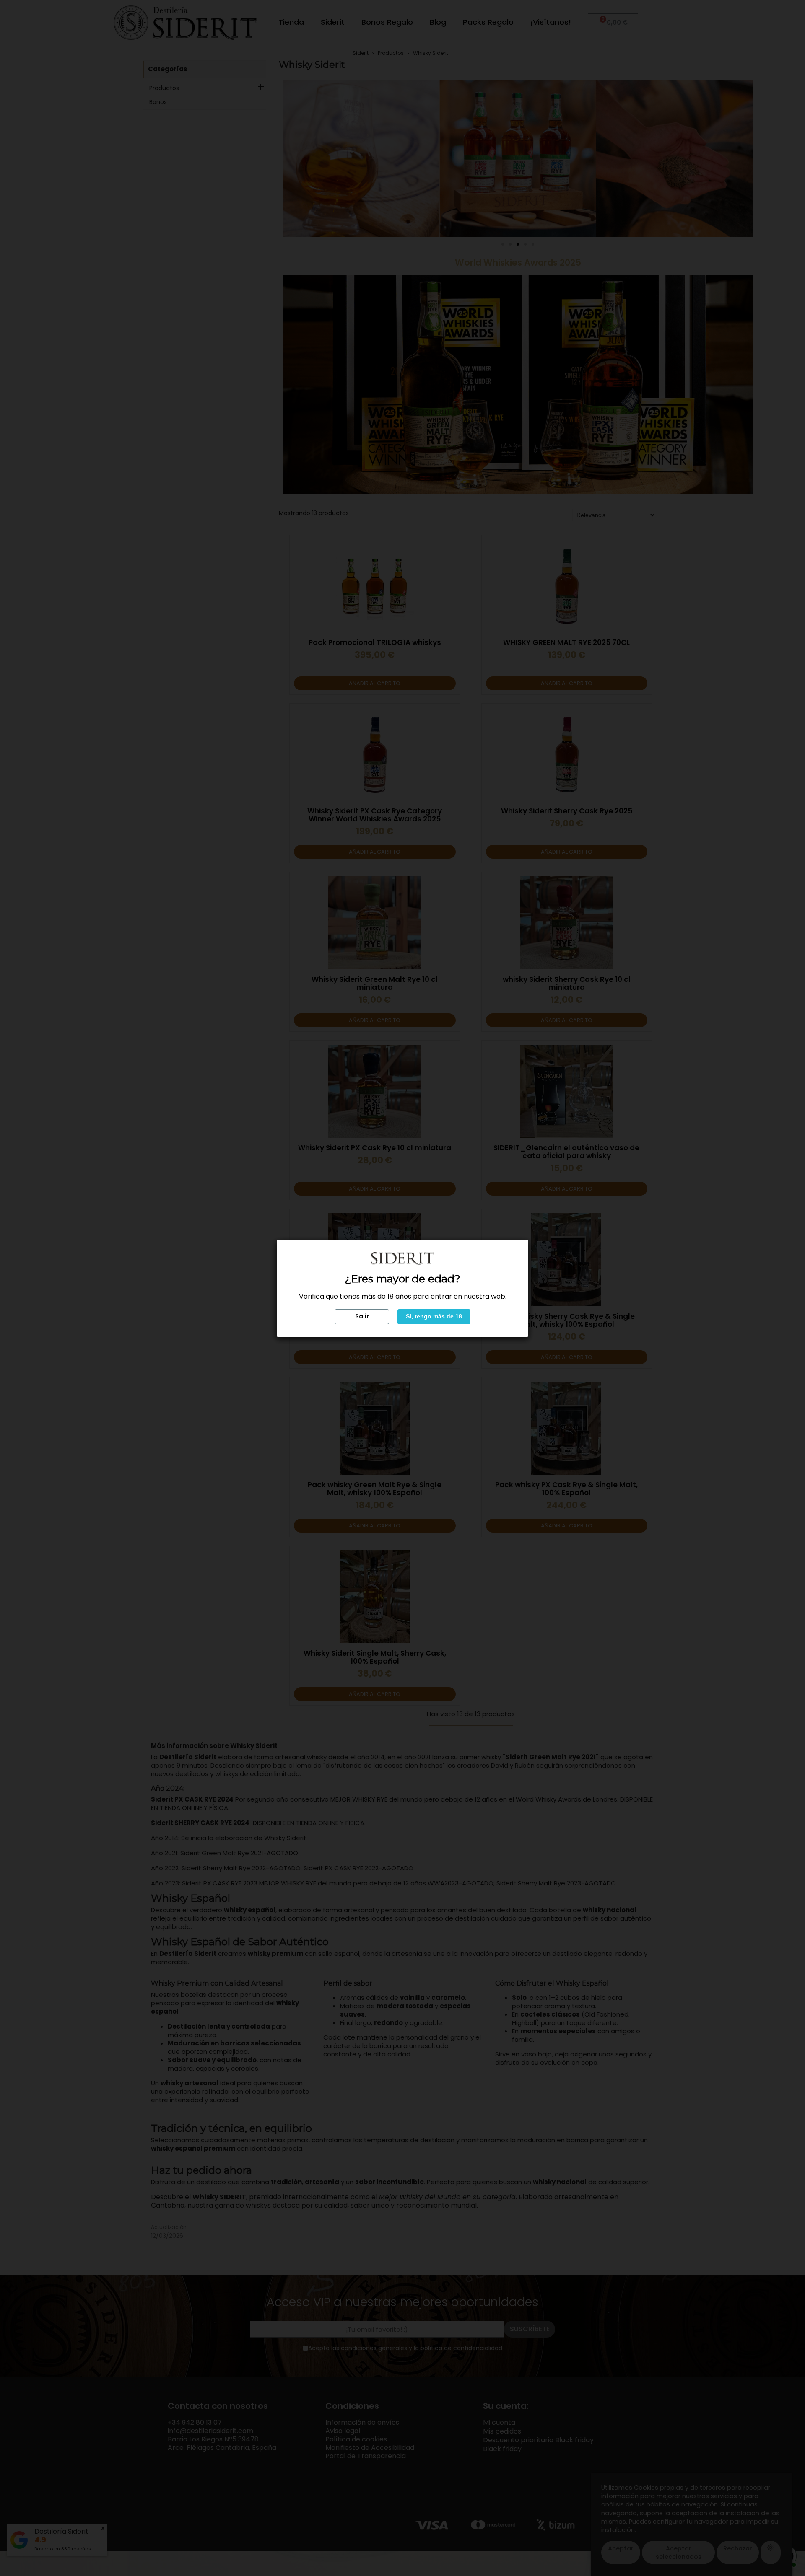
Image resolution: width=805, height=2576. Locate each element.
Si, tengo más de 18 (434, 1316)
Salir (362, 1316)
